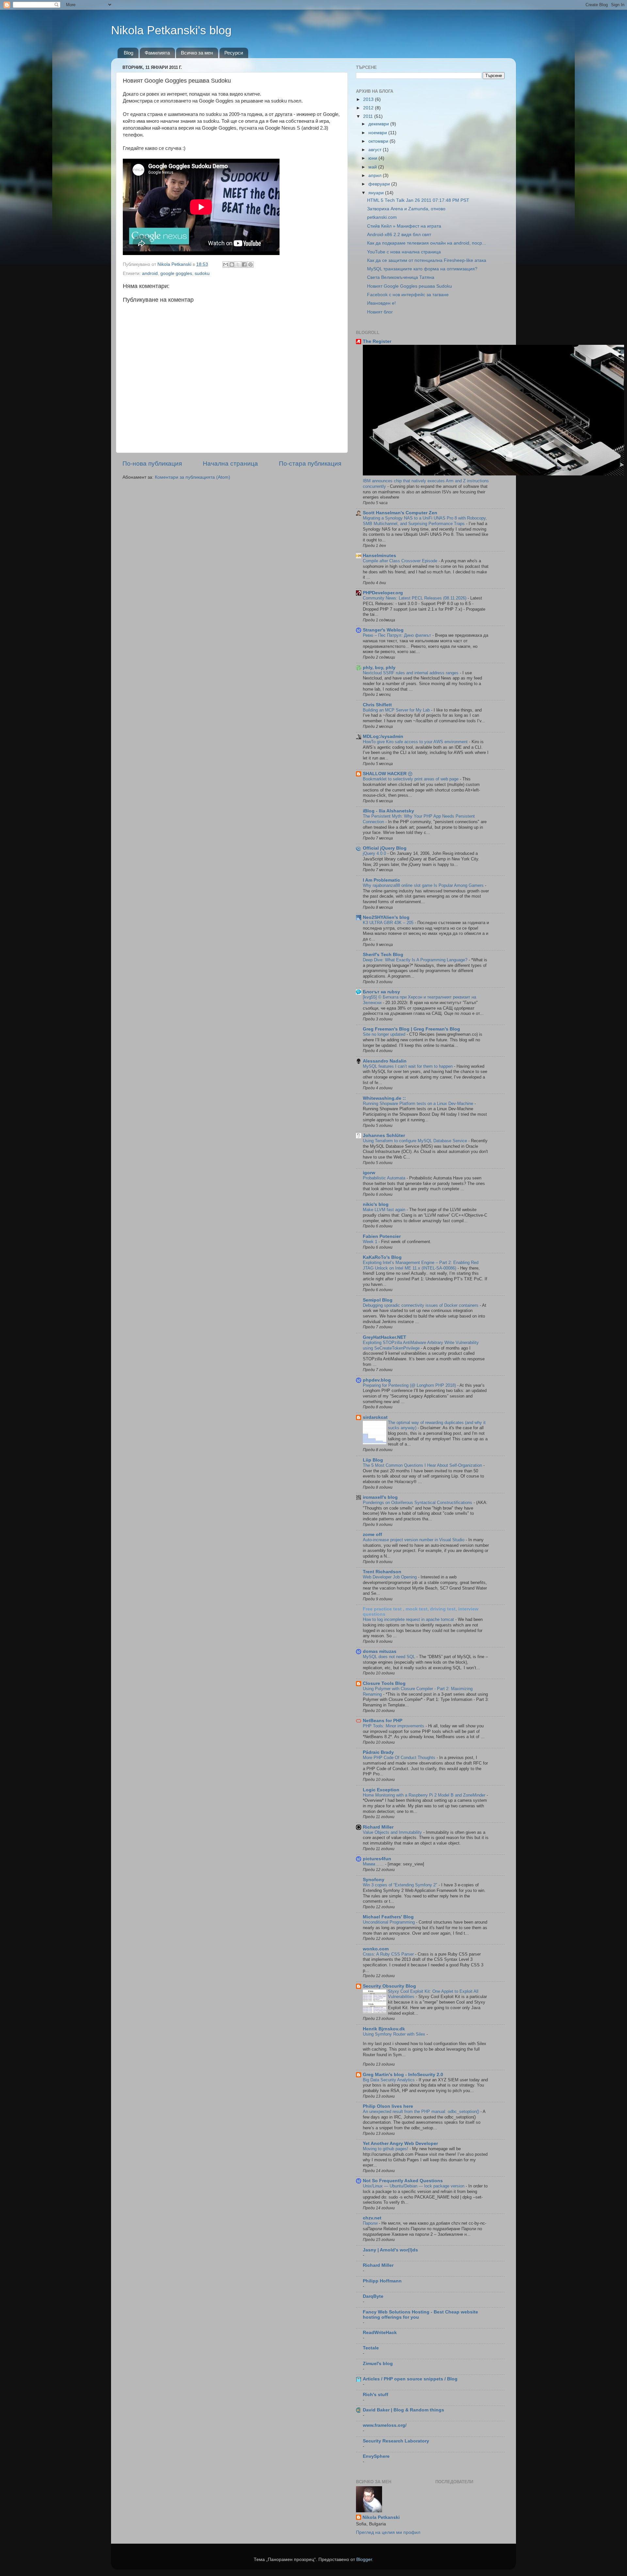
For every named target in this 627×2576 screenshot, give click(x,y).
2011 (369, 116)
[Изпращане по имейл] (226, 264)
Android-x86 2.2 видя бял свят (399, 235)
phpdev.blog (377, 1380)
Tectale (371, 2348)
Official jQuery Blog (385, 848)
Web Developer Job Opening (390, 1577)
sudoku (202, 273)
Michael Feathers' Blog (388, 1917)
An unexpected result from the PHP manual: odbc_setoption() (422, 2112)
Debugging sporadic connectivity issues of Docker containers (421, 1305)
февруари (380, 184)
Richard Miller (378, 1827)
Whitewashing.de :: (384, 1098)
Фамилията (157, 53)
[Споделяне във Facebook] (244, 264)
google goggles (176, 273)
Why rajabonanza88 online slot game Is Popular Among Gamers (424, 885)
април (376, 176)
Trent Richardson (382, 1572)
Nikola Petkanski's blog (171, 30)
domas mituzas (380, 1651)
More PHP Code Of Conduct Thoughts (400, 1758)
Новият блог (380, 312)
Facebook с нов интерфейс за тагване (408, 295)
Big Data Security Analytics (389, 2080)
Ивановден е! (381, 303)
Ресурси (234, 53)
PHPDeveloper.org (383, 593)
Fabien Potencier (382, 1236)
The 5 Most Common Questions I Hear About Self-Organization (423, 1465)
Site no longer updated (385, 1034)
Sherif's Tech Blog (383, 955)
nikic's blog (376, 1204)
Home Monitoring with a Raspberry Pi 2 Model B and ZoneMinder (425, 1795)
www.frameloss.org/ (385, 2425)
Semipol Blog (378, 1300)
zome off (372, 1535)
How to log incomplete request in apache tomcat (409, 1619)
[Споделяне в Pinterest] (250, 264)
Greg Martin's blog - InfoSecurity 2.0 (403, 2075)
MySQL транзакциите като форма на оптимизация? (422, 269)
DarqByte (373, 2296)
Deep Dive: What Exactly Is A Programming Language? (416, 960)
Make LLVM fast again (385, 1210)
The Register (377, 341)
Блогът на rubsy (381, 992)
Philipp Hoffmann (382, 2281)
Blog (129, 53)
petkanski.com (382, 217)
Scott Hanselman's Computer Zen (400, 513)
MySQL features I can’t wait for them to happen (408, 1066)
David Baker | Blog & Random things (403, 2410)
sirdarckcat (375, 1417)
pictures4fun (377, 1859)
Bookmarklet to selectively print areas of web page (411, 779)
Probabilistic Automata (385, 1178)
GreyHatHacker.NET (385, 1337)
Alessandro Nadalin (385, 1061)
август (376, 150)
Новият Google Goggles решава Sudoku (410, 286)
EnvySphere (376, 2456)
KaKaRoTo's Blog (382, 1257)
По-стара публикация (310, 464)
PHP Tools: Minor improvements (394, 1726)
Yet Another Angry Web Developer (400, 2144)
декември (379, 124)
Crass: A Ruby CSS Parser (389, 1954)
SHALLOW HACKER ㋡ (388, 774)
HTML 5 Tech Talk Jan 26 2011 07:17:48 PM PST (418, 200)
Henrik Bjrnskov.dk (384, 2029)
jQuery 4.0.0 (375, 853)
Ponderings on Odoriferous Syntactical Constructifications (418, 1503)
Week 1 (371, 1242)
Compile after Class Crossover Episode (401, 561)
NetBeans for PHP (383, 1721)
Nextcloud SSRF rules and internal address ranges (411, 673)
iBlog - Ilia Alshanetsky (388, 811)
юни (373, 158)
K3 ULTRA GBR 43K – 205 (389, 923)
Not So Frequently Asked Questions (403, 2181)
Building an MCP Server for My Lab (397, 710)
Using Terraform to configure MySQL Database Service (416, 1141)
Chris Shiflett (377, 705)
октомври (379, 141)
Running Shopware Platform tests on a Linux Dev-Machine (419, 1104)
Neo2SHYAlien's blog (386, 917)
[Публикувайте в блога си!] (232, 264)
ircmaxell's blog (380, 1497)
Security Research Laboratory (396, 2441)
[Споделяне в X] (238, 264)
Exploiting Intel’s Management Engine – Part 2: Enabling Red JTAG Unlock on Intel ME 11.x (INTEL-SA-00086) (421, 1265)
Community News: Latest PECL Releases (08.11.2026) (415, 598)
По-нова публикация (152, 464)
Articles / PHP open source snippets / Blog (410, 2379)
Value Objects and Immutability (393, 1832)
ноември (378, 133)
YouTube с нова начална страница (404, 252)
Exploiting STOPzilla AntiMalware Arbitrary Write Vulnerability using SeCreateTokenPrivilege (421, 1345)
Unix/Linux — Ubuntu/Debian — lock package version (414, 2186)
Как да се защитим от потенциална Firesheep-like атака (427, 260)
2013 (369, 99)
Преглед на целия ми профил (388, 2532)
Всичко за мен (197, 53)
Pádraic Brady (378, 1752)
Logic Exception (381, 1790)
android (150, 273)
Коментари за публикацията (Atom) (193, 477)
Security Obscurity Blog (389, 1986)
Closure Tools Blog (384, 1683)
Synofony (374, 1880)
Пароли (371, 2223)
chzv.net (372, 2218)
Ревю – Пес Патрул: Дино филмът (398, 635)
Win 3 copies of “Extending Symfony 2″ (401, 1885)
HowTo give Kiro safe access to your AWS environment (416, 742)
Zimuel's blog (378, 2364)
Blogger (364, 2560)
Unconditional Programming (389, 1922)
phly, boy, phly (379, 668)
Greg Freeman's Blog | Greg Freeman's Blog (411, 1029)
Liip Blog (373, 1460)
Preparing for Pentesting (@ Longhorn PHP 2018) (410, 1385)
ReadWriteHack (380, 2333)
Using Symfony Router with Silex (395, 2034)
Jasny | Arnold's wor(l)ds (390, 2250)
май (373, 167)
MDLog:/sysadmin (383, 736)
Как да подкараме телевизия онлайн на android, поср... (426, 243)
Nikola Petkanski (381, 2517)
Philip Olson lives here (388, 2106)
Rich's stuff (376, 2395)
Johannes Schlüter (384, 1136)
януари (377, 193)
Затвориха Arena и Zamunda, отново (406, 209)
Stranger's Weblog (383, 630)
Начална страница (230, 464)
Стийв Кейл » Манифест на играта (404, 226)
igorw (369, 1173)
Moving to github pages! (386, 2149)
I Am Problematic (381, 880)
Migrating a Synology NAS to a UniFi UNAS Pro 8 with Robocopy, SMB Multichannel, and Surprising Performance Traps (425, 521)
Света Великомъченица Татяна (401, 277)
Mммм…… (374, 1864)
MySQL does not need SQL (390, 1657)
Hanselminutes (379, 556)
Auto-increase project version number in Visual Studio (414, 1540)
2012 (369, 108)
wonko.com (376, 1949)
